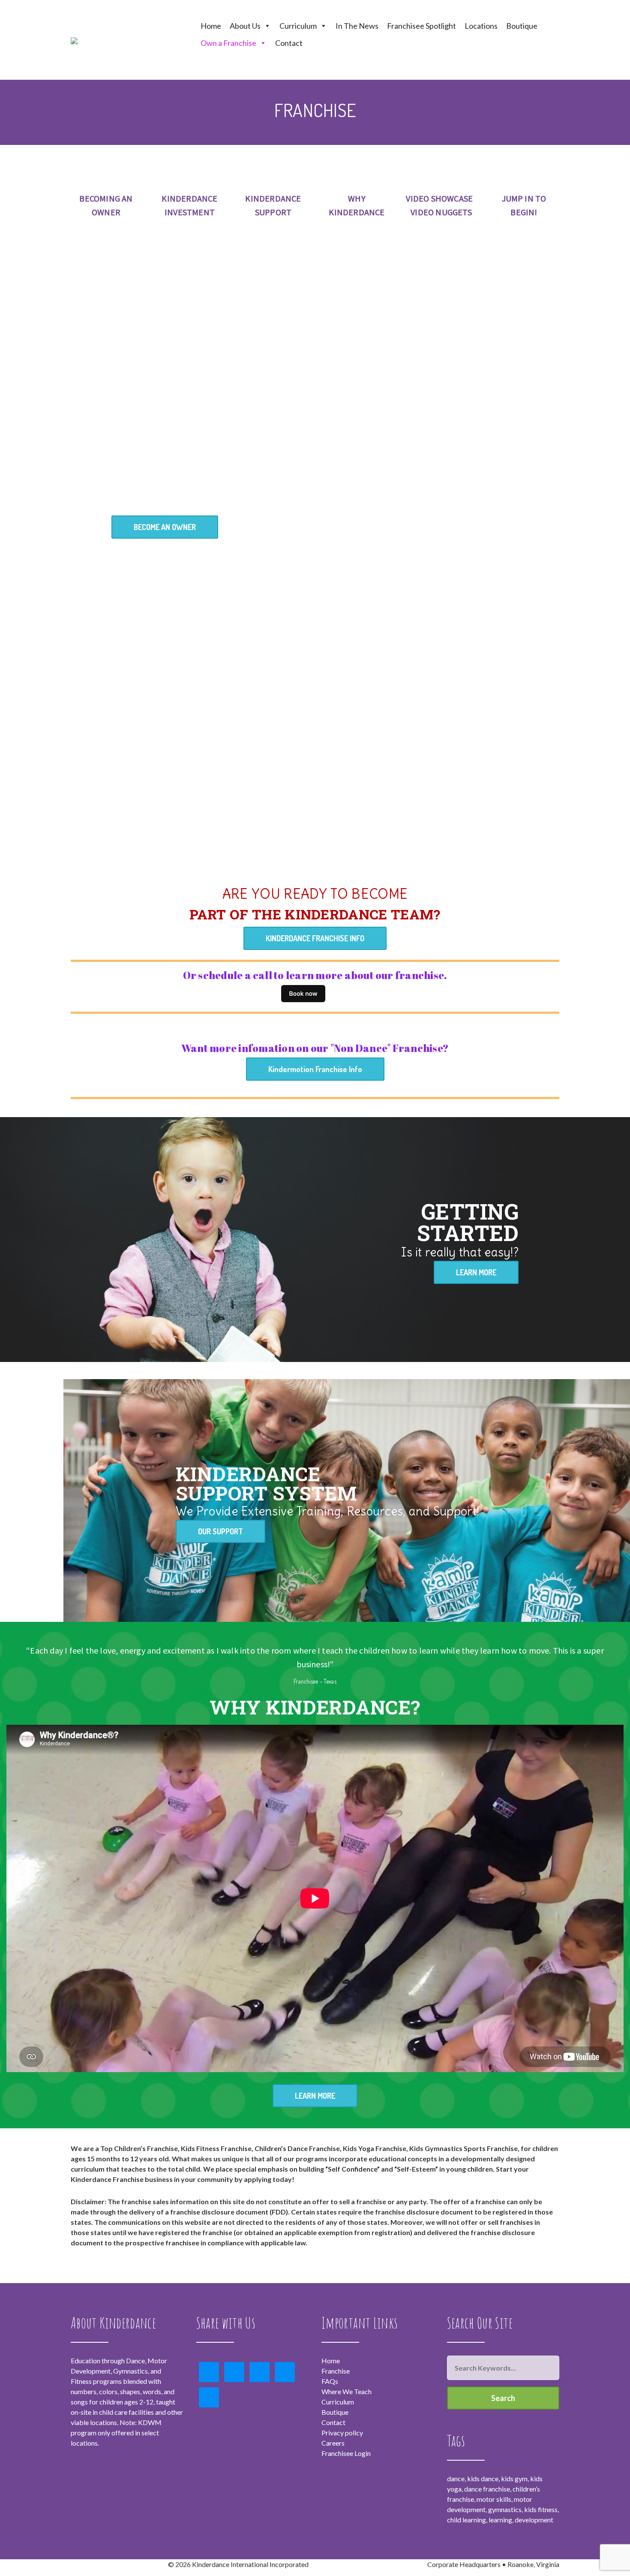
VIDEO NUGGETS (441, 212)
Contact (289, 43)
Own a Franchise (228, 43)
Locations (481, 26)
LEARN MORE (476, 1272)
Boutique (522, 26)
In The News (357, 26)
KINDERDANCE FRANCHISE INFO (315, 938)
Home (211, 26)
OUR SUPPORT (220, 1531)
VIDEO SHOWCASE (439, 198)
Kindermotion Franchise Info (315, 1069)
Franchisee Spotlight (421, 26)
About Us (245, 26)
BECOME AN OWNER (165, 527)
